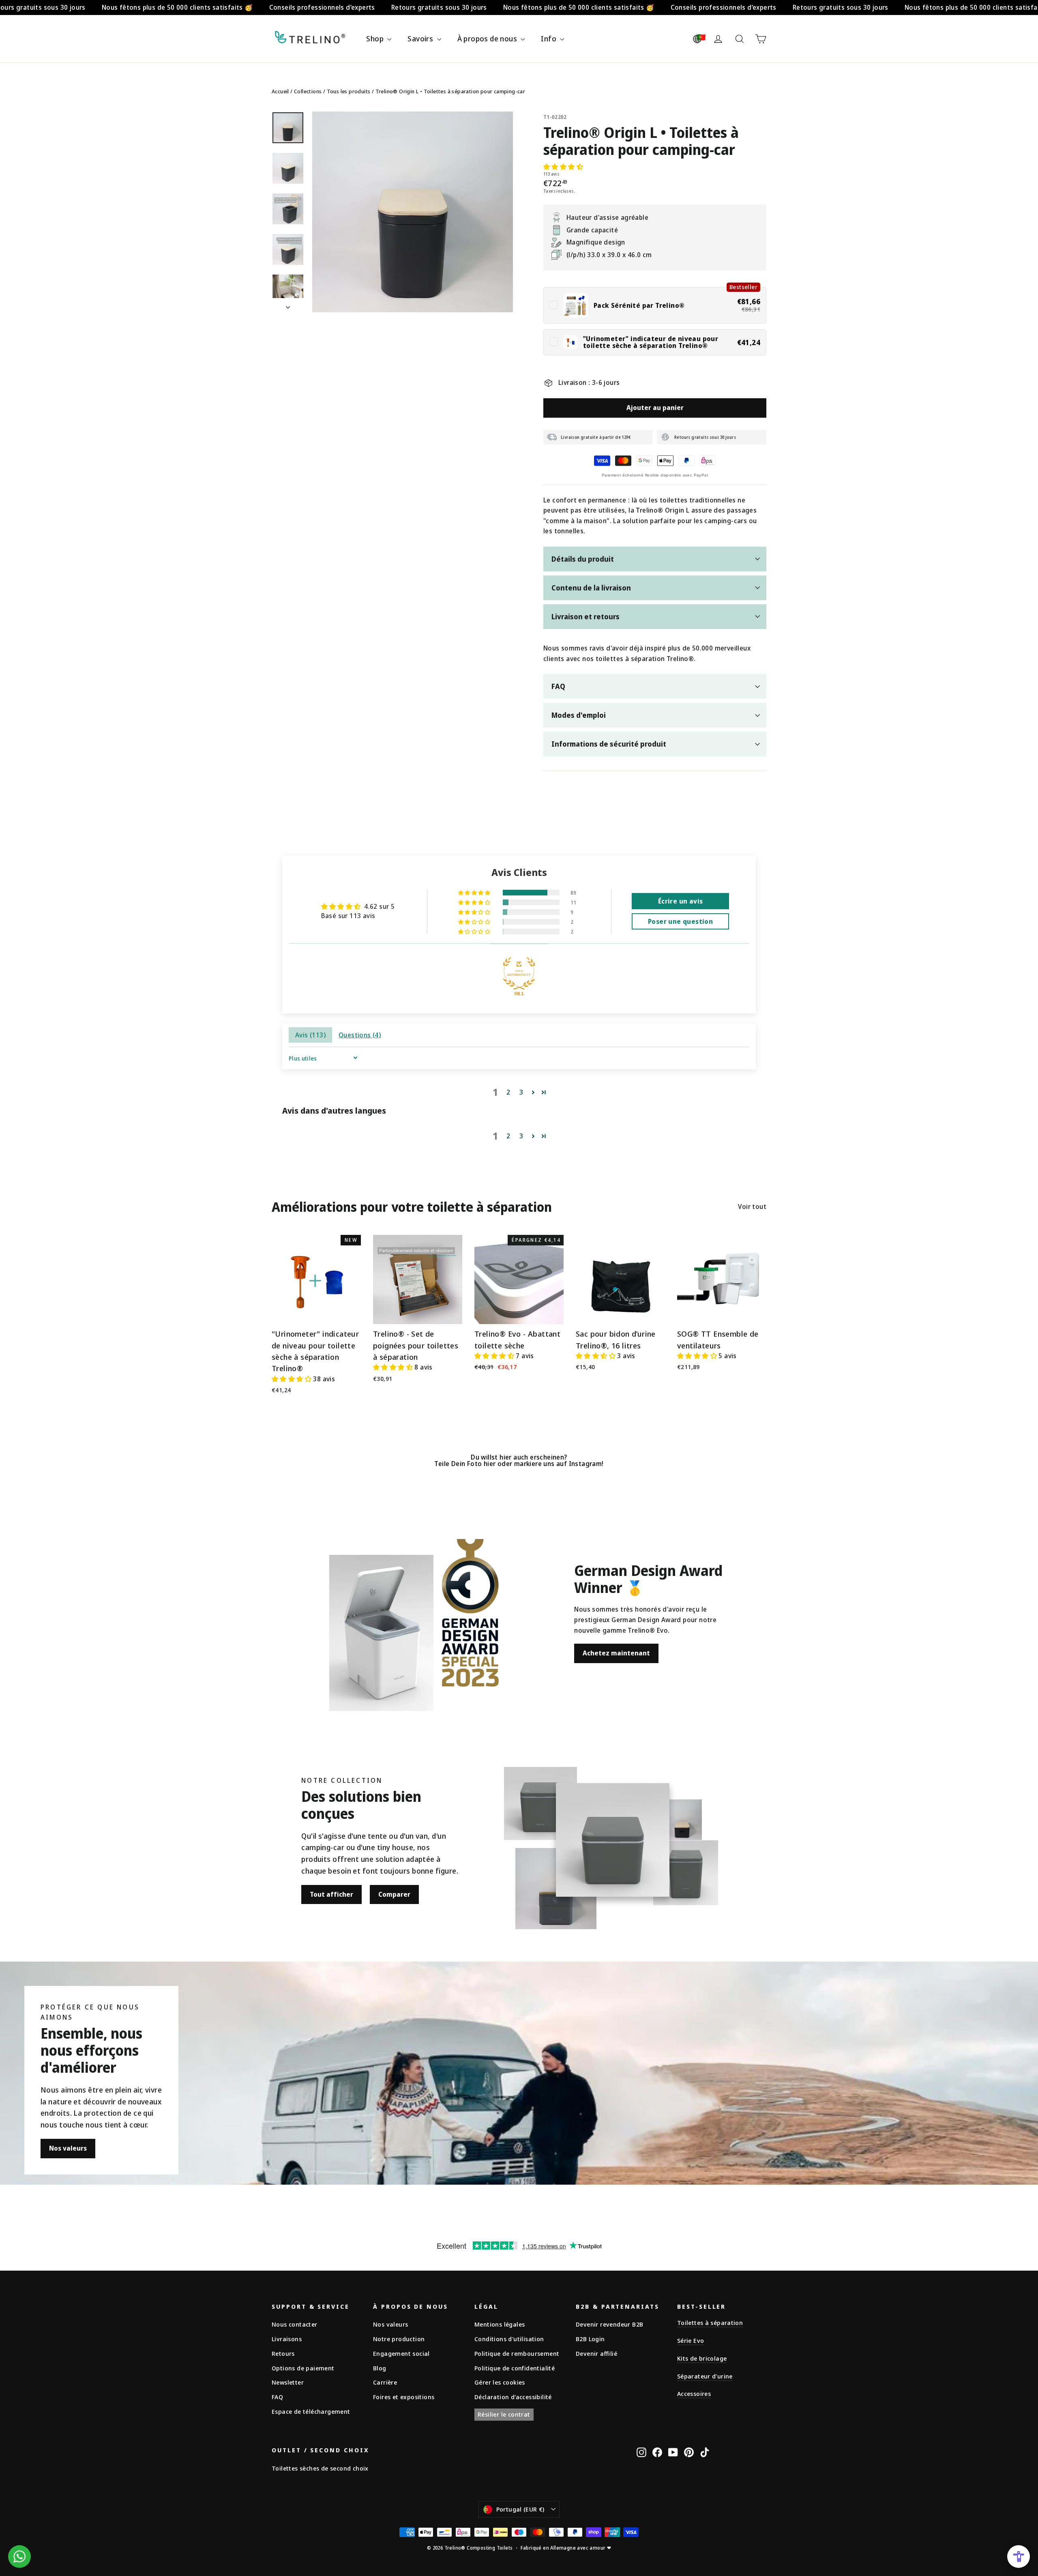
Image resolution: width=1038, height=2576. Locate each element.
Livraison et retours (585, 616)
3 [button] (521, 1092)
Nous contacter (295, 2324)
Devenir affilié (596, 2353)
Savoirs (421, 39)
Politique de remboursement (517, 2353)
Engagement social (401, 2353)
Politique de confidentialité (515, 2368)
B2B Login (590, 2339)
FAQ (558, 686)
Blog (380, 2368)
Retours (283, 2353)
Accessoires (694, 2394)
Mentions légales (500, 2324)
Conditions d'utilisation (509, 2339)
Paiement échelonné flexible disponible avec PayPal (655, 475)
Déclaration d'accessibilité (513, 2397)
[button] (563, 167)
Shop (376, 39)
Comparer (394, 1894)
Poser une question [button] (680, 921)
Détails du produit (583, 559)
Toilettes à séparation (710, 2323)
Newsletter (288, 2382)
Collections (308, 91)
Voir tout (752, 1206)
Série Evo (691, 2340)
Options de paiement (303, 2368)
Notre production (399, 2339)
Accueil (280, 91)
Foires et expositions (404, 2397)
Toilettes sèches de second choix (320, 2468)
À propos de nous (488, 39)
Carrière (385, 2382)
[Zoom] (413, 212)
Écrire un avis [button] (681, 901)
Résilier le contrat (504, 2414)
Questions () (360, 1035)
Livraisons (287, 2339)
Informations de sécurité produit (609, 744)
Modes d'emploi (579, 715)
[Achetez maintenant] (381, 1633)
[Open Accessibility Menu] (1019, 2557)
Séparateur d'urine (705, 2376)
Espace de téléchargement (311, 2411)
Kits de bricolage (702, 2358)
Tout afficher (331, 1894)
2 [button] (508, 1092)
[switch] (655, 305)
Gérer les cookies (500, 2382)
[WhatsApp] (19, 2557)
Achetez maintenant (616, 1653)
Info (549, 39)
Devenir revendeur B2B (609, 2324)
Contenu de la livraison (591, 588)
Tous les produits (349, 91)
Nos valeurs (68, 2148)
